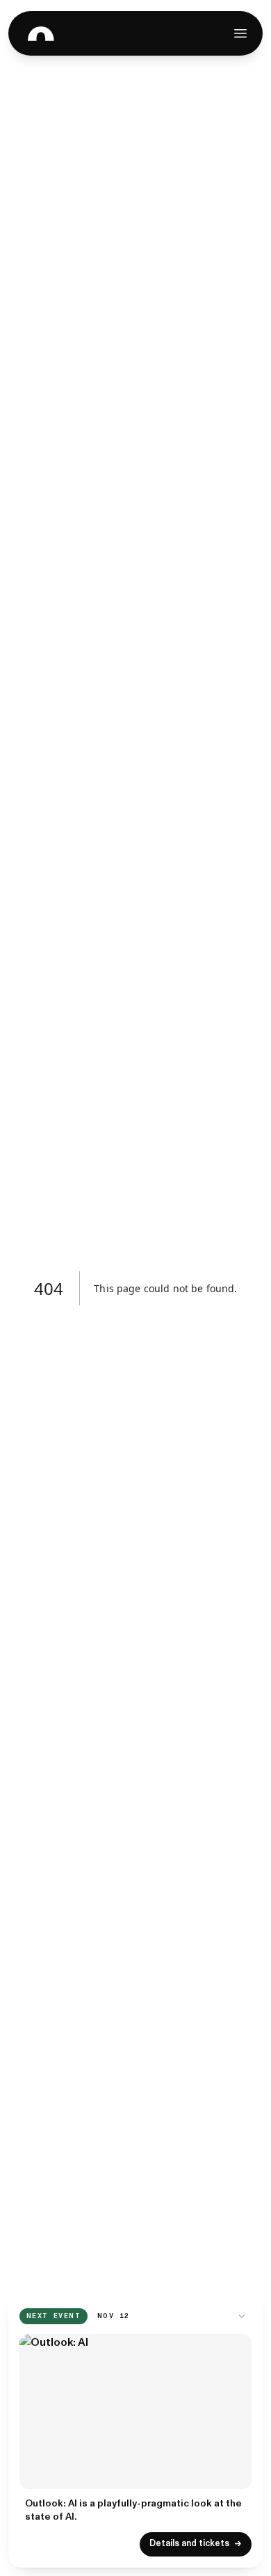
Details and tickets (196, 2544)
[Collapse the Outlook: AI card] (242, 2316)
